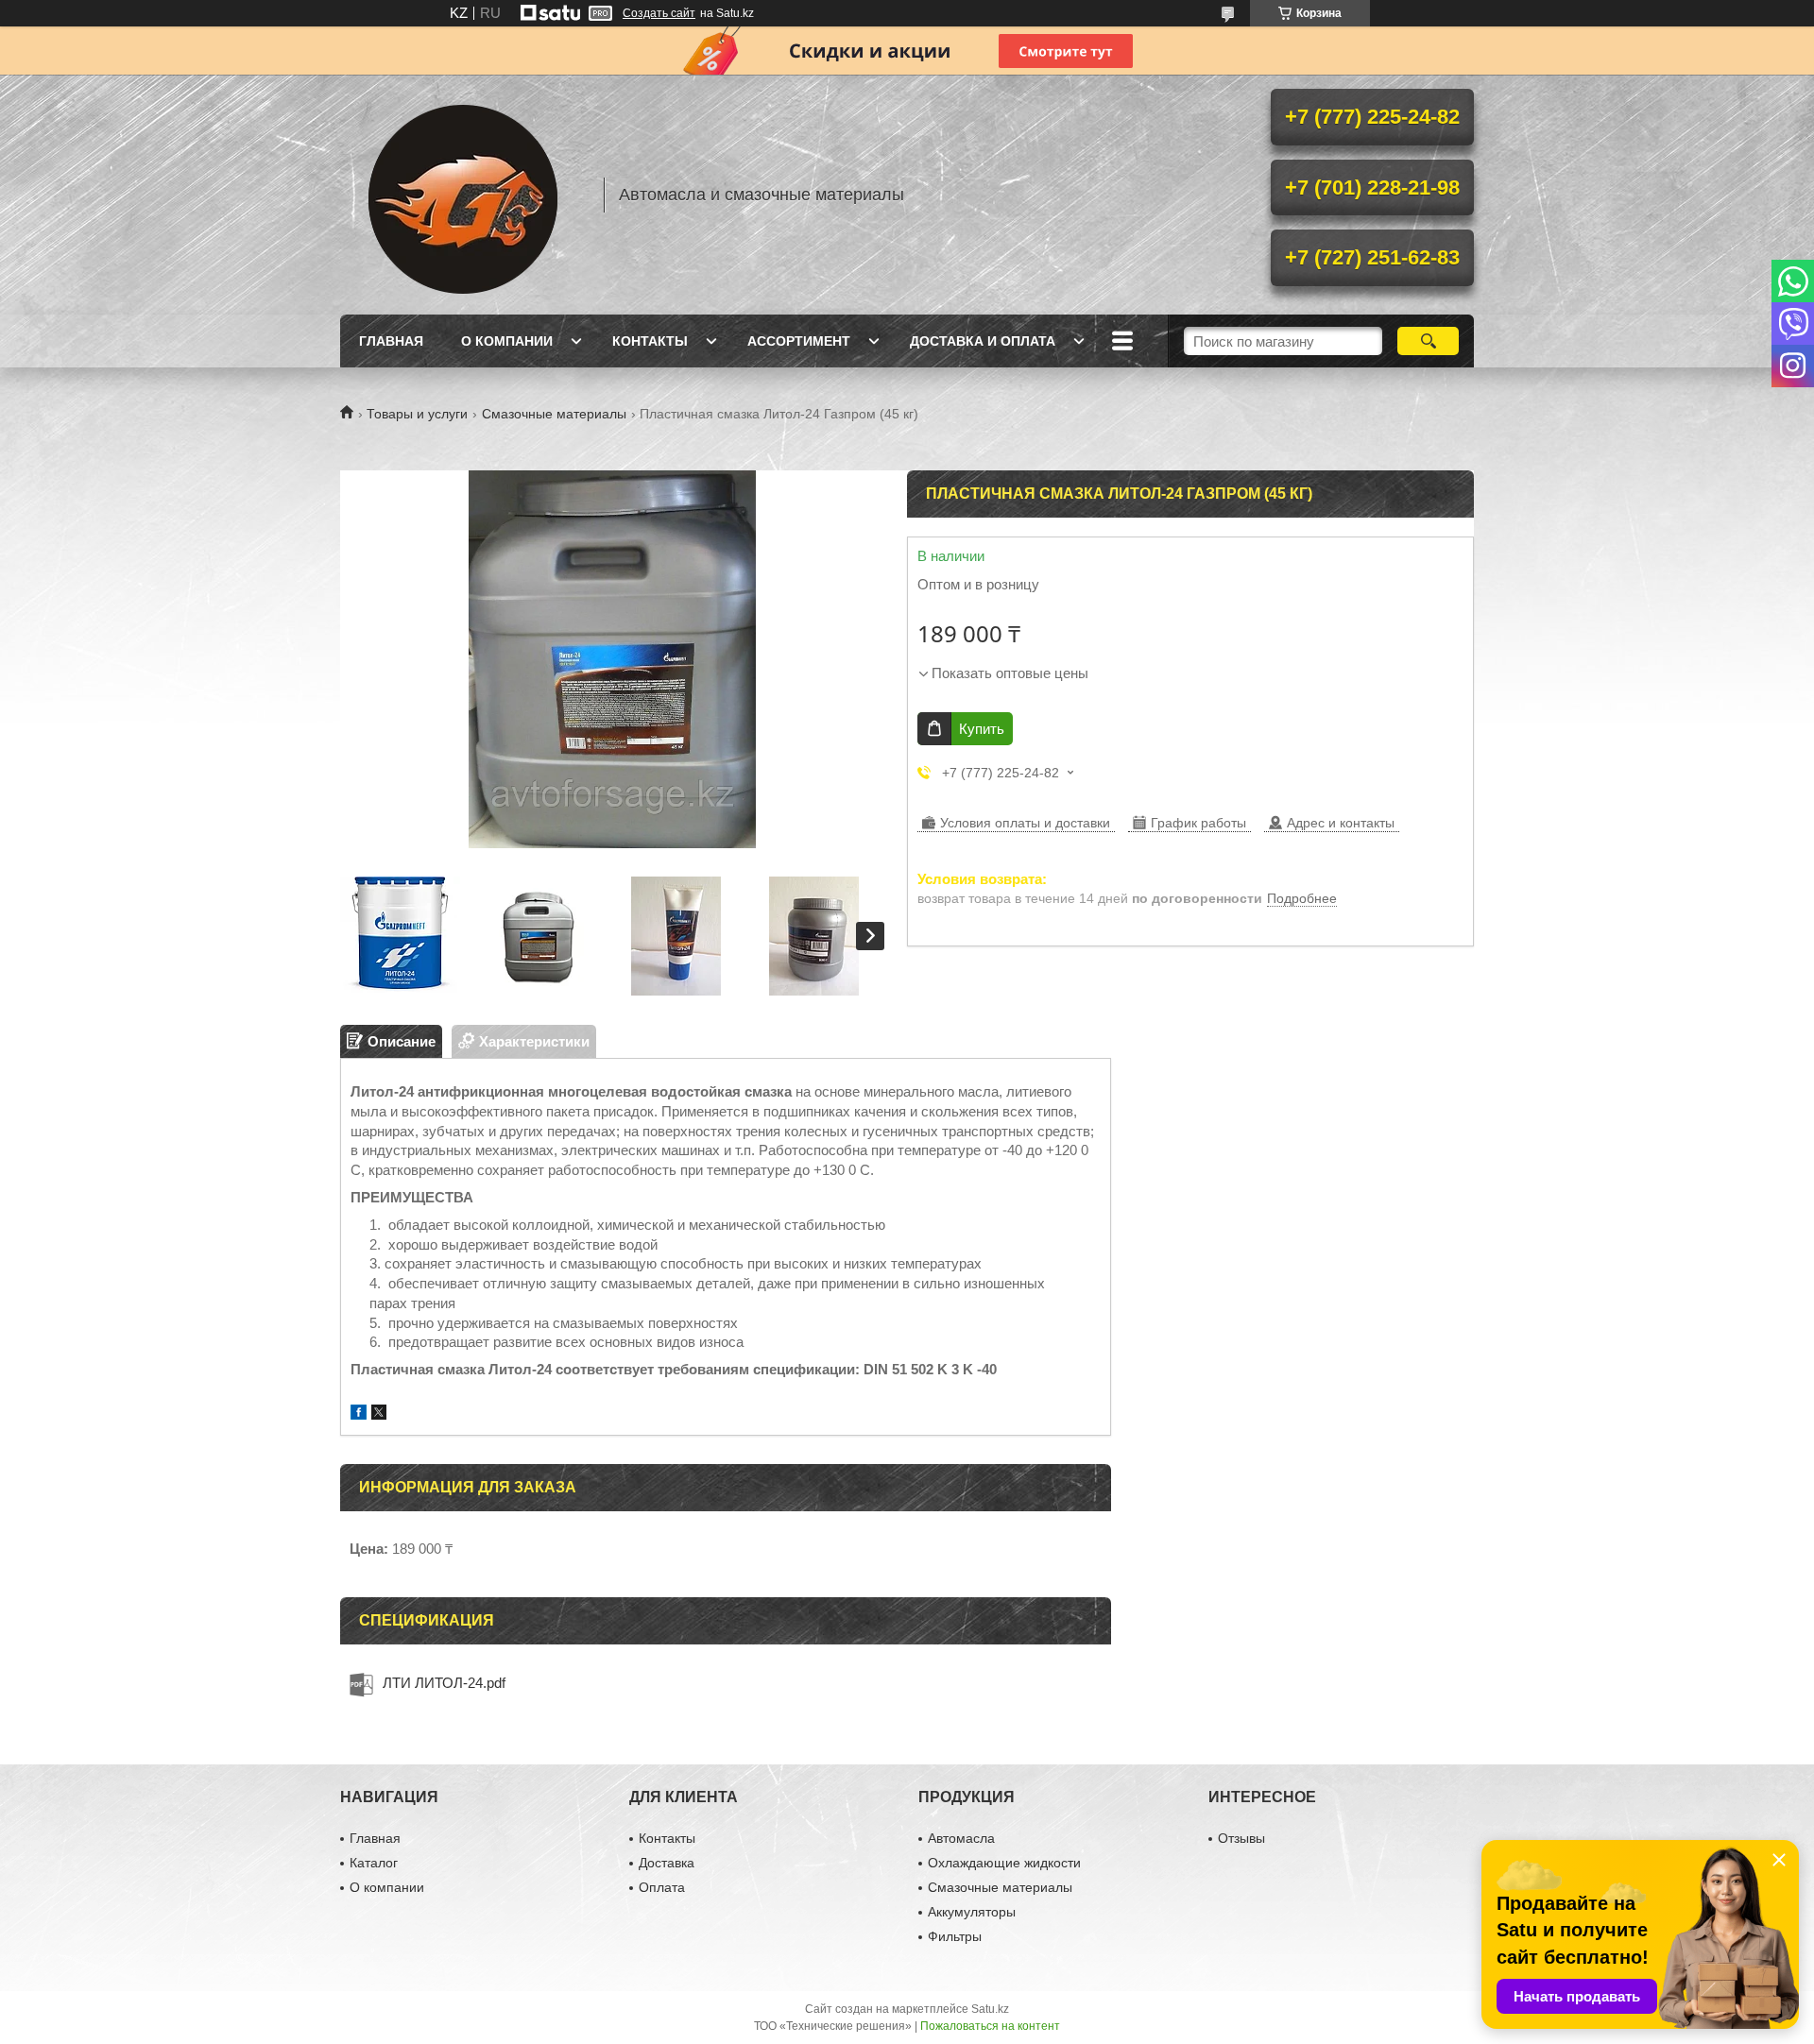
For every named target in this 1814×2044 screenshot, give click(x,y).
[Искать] (1428, 341)
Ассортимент (799, 341)
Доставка (667, 1863)
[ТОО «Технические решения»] (463, 195)
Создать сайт (659, 13)
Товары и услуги (417, 414)
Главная (391, 341)
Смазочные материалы (554, 414)
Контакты (650, 341)
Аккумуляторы (972, 1912)
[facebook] (359, 1414)
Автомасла (961, 1838)
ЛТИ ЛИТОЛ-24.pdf (444, 1683)
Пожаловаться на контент (990, 2026)
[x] (379, 1414)
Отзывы (1241, 1838)
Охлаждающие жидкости (1004, 1863)
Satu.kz (990, 2009)
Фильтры (955, 1936)
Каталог (374, 1863)
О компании (507, 341)
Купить (982, 729)
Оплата (662, 1887)
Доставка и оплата (983, 341)
